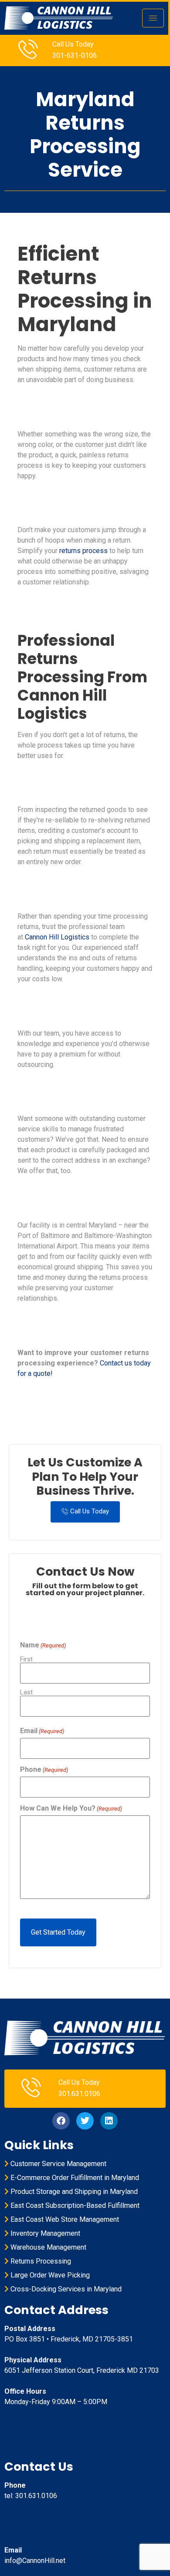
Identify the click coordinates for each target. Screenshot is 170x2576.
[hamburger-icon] (153, 18)
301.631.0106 (79, 2094)
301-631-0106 (75, 55)
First (26, 1659)
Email (42, 1731)
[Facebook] (61, 2121)
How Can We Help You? (71, 1808)
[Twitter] (85, 2121)
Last (26, 1692)
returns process (83, 551)
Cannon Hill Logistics (57, 937)
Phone (44, 1770)
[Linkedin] (109, 2121)
